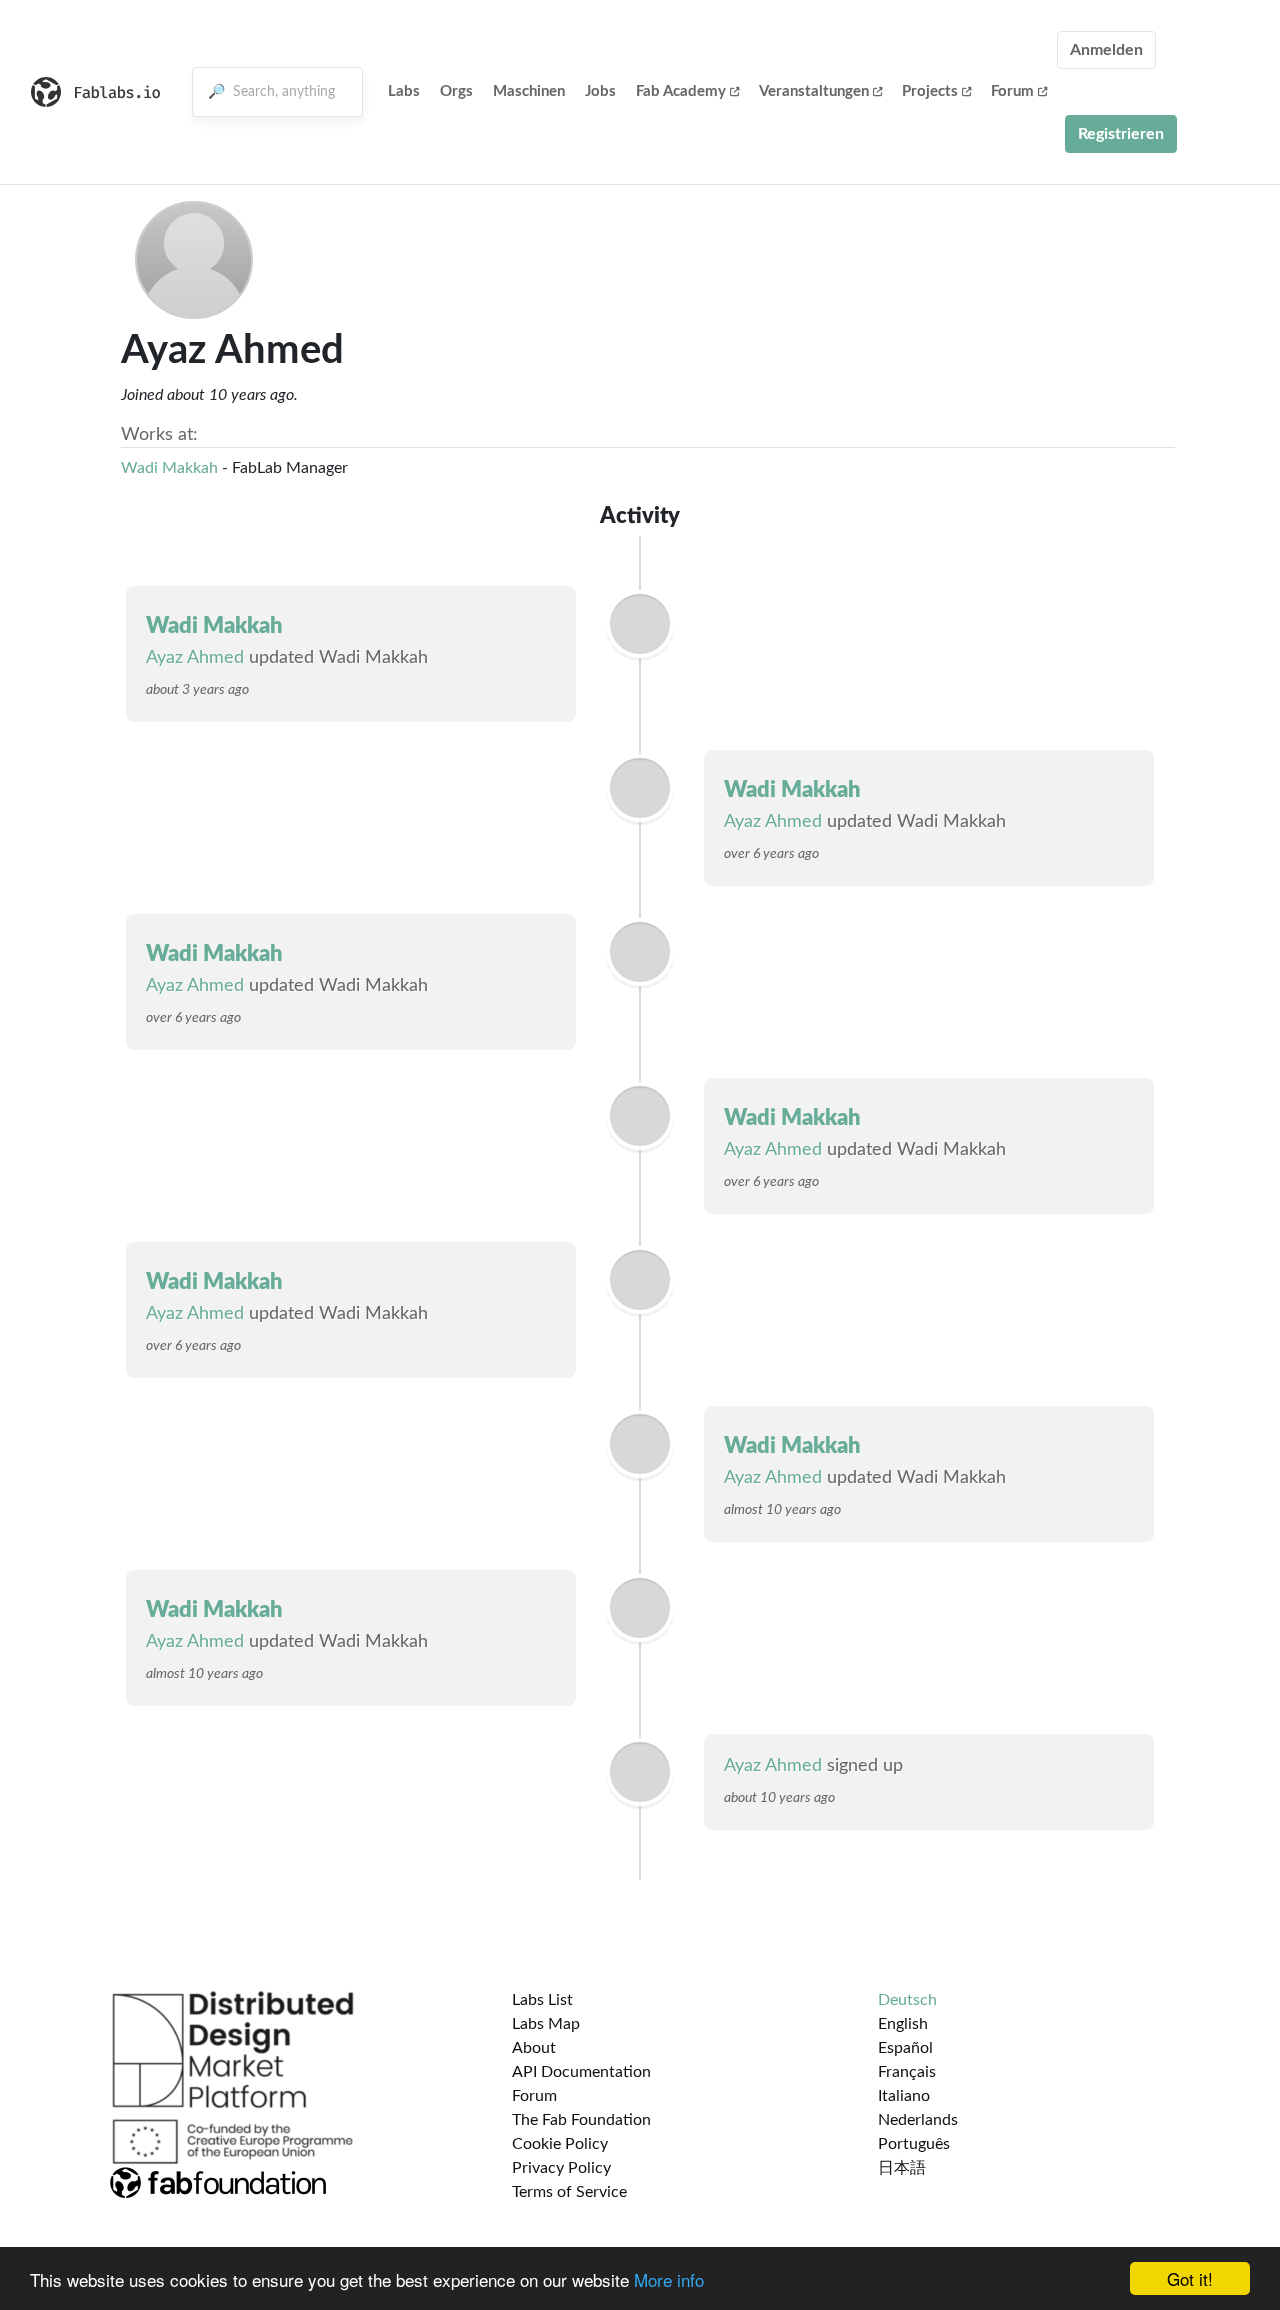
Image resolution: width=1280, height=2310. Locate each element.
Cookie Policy (560, 2144)
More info (669, 2279)
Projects (930, 91)
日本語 (902, 2168)
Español (905, 2048)
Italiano (904, 2096)
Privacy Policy (561, 2168)
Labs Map (546, 2024)
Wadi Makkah (169, 468)
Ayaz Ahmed (195, 658)
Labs (404, 91)
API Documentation (581, 2072)
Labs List (542, 2000)
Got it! (1190, 2278)
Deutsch (907, 2000)
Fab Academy (681, 91)
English (903, 2024)
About (534, 2048)
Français (907, 2072)
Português (914, 2144)
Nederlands (918, 2120)
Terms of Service (569, 2192)
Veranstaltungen (814, 91)
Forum (1012, 91)
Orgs (456, 91)
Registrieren (1121, 134)
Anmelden (1106, 50)
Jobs (600, 91)
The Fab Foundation (581, 2120)
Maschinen (529, 91)
